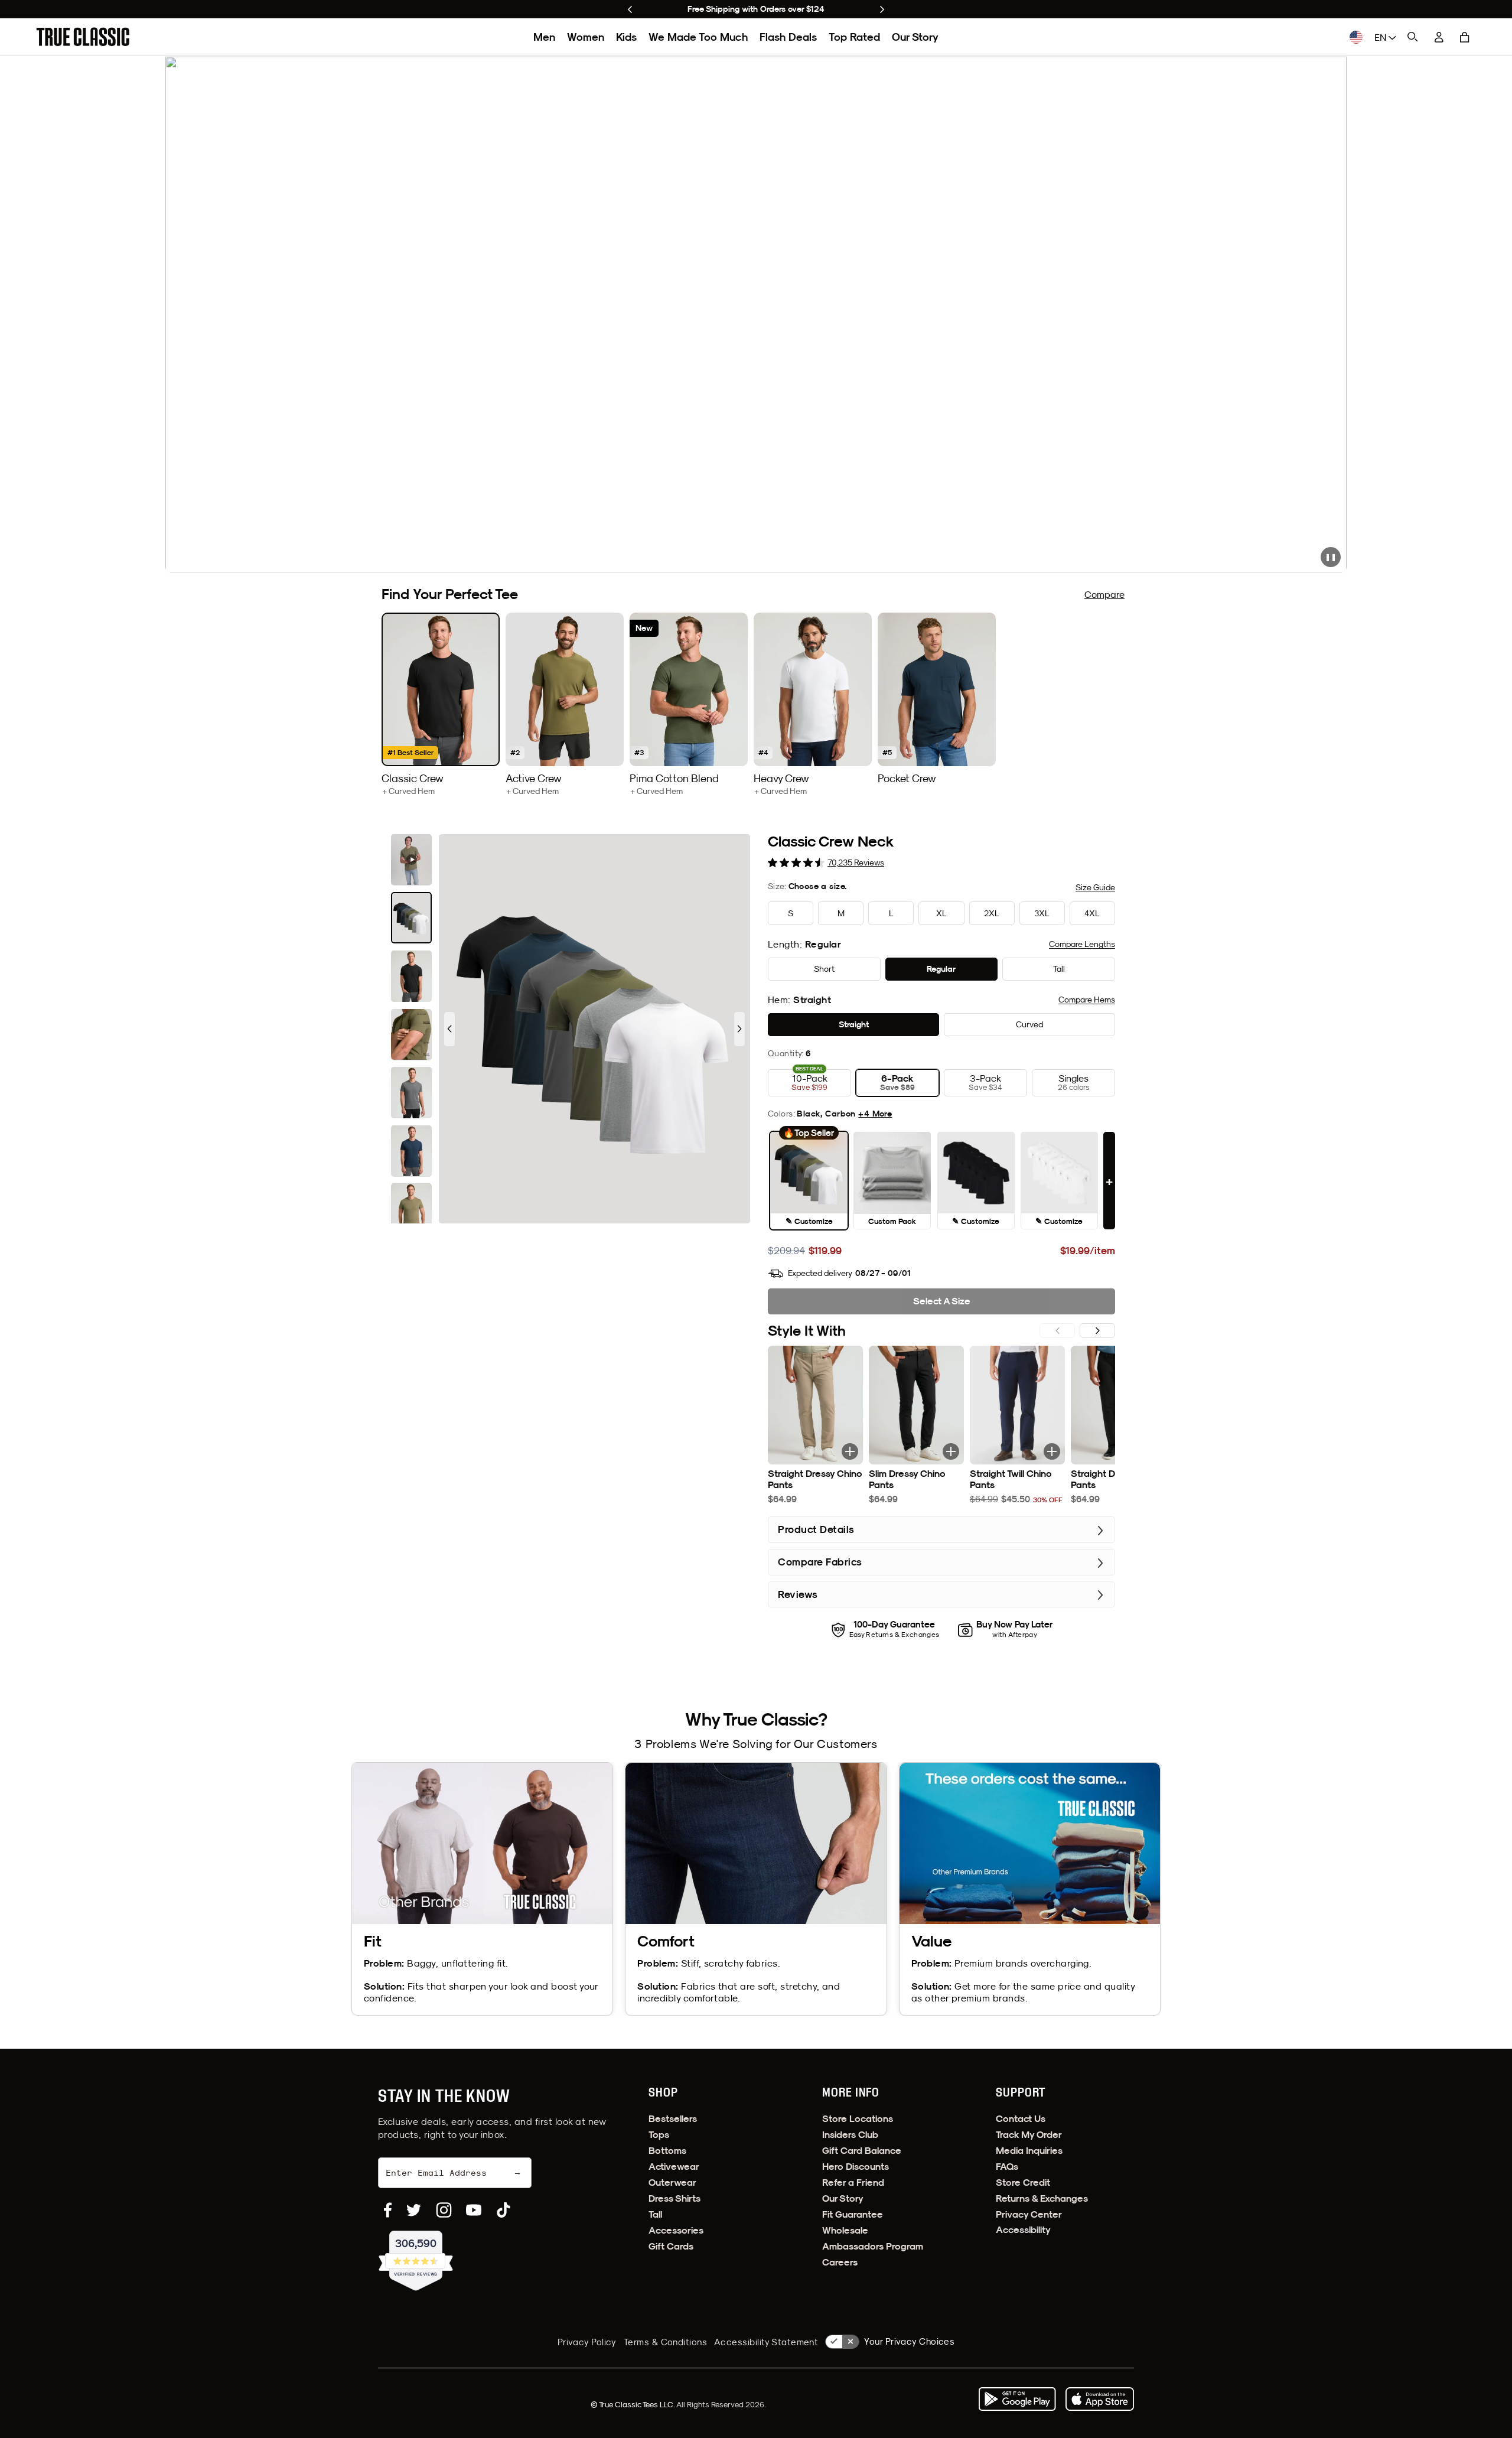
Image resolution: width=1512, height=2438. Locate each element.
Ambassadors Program (873, 2246)
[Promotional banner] (756, 315)
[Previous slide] (630, 9)
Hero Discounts (856, 2167)
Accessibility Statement (766, 2342)
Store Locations (858, 2119)
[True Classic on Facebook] (388, 2210)
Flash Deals (788, 37)
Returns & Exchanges (1042, 2198)
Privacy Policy (587, 2342)
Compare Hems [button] (1087, 1000)
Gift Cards (671, 2246)
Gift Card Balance (862, 2151)
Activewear (674, 2167)
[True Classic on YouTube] (474, 2210)
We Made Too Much (698, 37)
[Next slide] (882, 9)
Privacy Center (1029, 2214)
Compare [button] (1082, 944)
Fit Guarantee (853, 2214)
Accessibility (1023, 2230)
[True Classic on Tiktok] (504, 2210)
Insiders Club (850, 2135)
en (1381, 37)
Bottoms (667, 2151)
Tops (659, 2135)
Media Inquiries (1029, 2151)
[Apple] (1100, 2399)
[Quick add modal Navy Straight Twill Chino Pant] (1052, 1451)
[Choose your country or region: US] (1356, 37)
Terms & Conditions (665, 2342)
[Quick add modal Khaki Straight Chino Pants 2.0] (850, 1451)
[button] (1465, 37)
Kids (626, 37)
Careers (840, 2262)
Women (586, 37)
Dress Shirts (674, 2198)
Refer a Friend (853, 2183)
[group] (441, 704)
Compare (1104, 594)
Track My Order (1029, 2135)
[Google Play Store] (1017, 2399)
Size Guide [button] (1095, 887)
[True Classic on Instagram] (444, 2210)
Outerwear (672, 2183)
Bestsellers (673, 2119)
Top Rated (854, 37)
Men (544, 37)
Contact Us (1021, 2119)
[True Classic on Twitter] (414, 2210)
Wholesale (845, 2230)
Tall (655, 2214)
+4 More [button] (875, 1114)
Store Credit (1023, 2183)
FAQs (1007, 2167)
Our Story (915, 37)
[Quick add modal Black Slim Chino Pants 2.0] (951, 1451)
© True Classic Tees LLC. (633, 2404)
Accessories (676, 2230)
